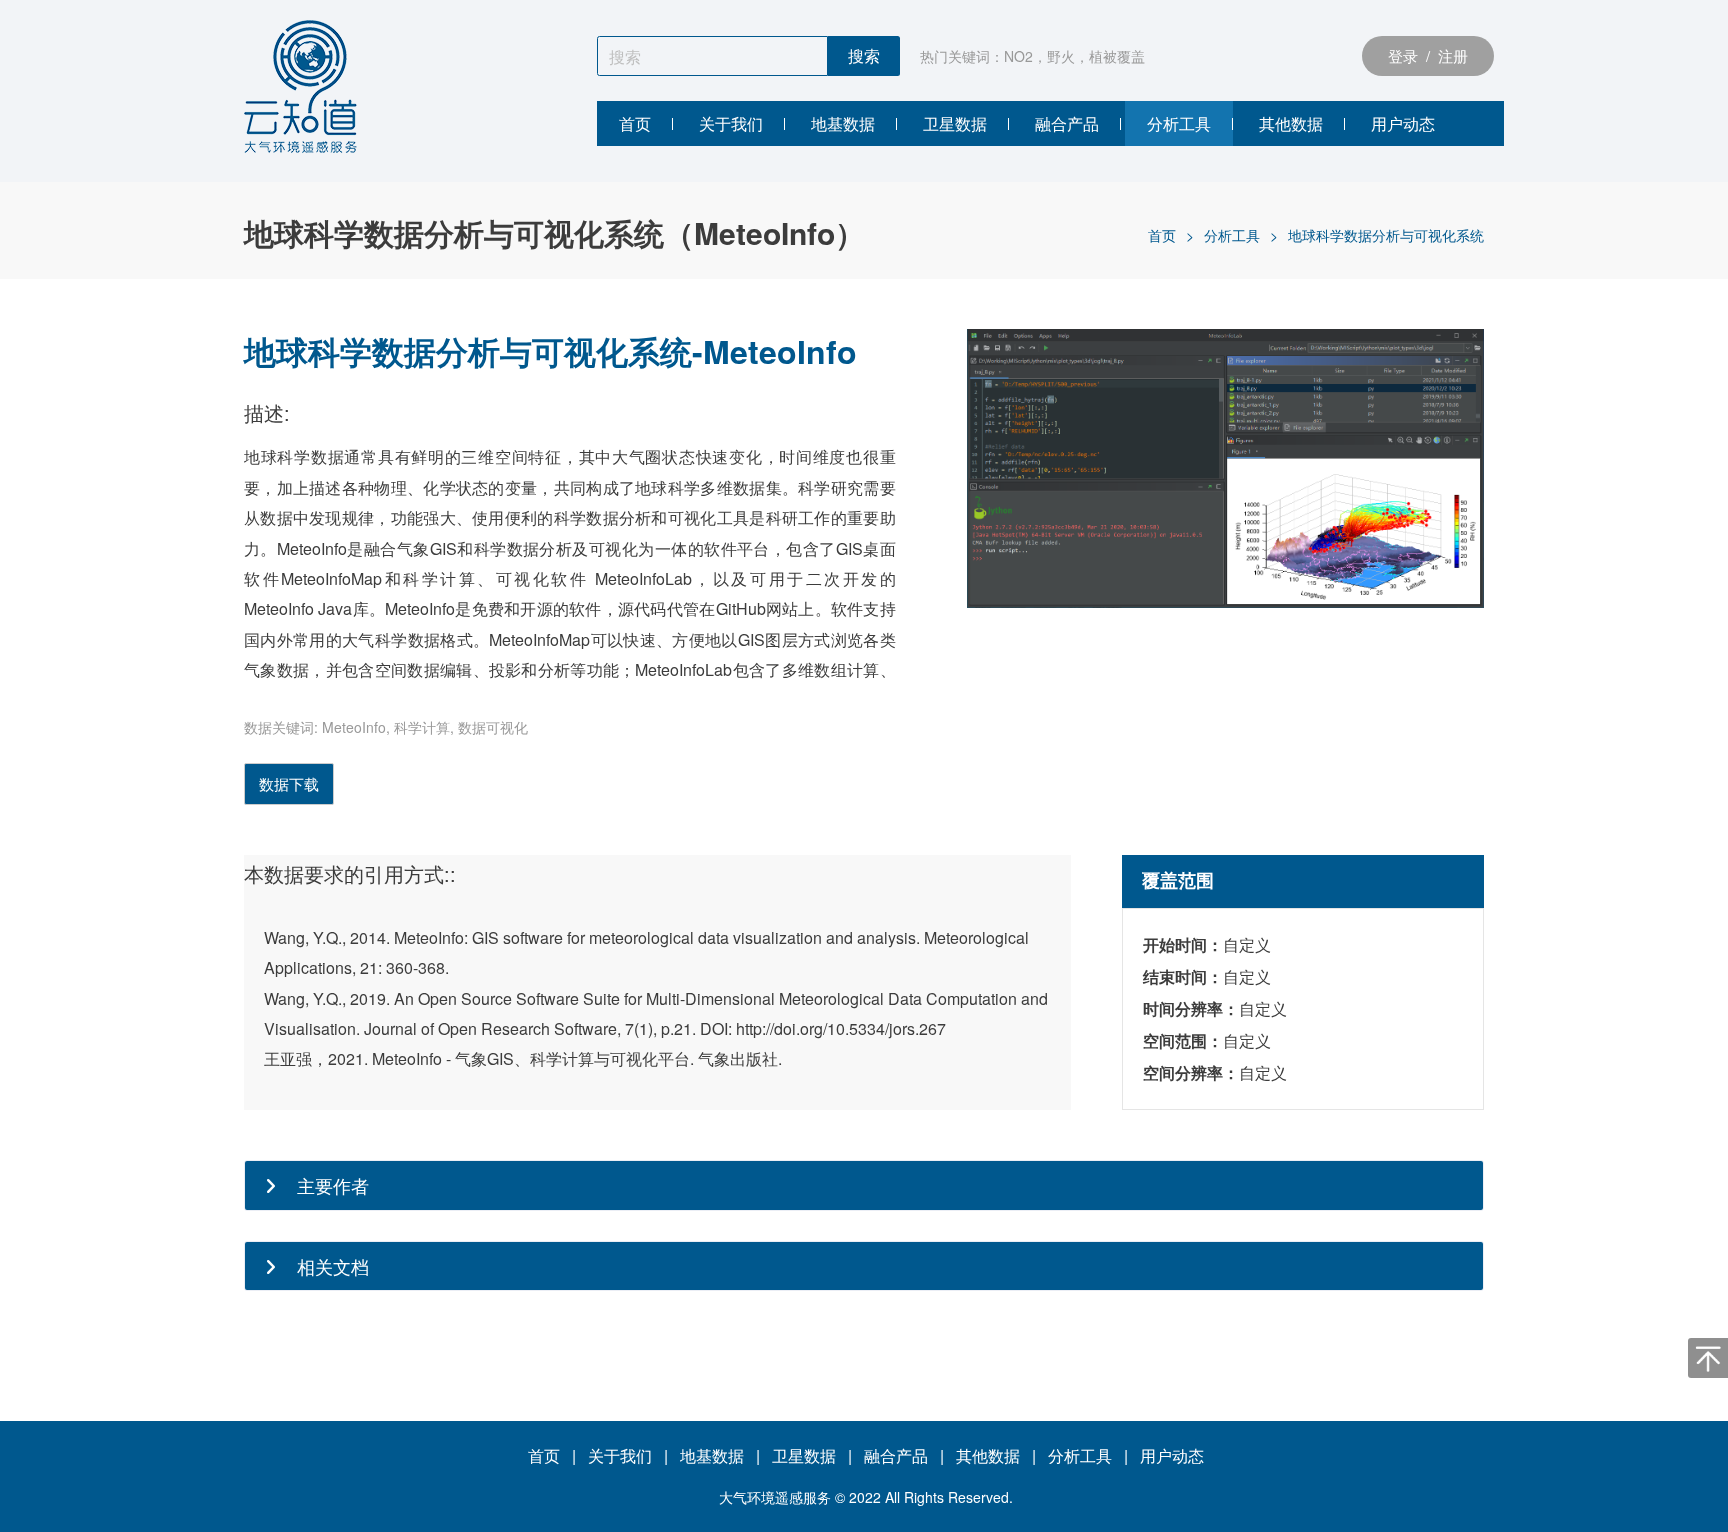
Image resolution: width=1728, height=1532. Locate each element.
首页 (1162, 235)
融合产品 (896, 1455)
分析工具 (1232, 235)
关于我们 (620, 1455)
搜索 (864, 56)
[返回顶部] (1708, 1358)
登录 (1399, 55)
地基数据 (712, 1455)
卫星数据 (804, 1455)
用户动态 (1172, 1455)
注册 (1457, 55)
